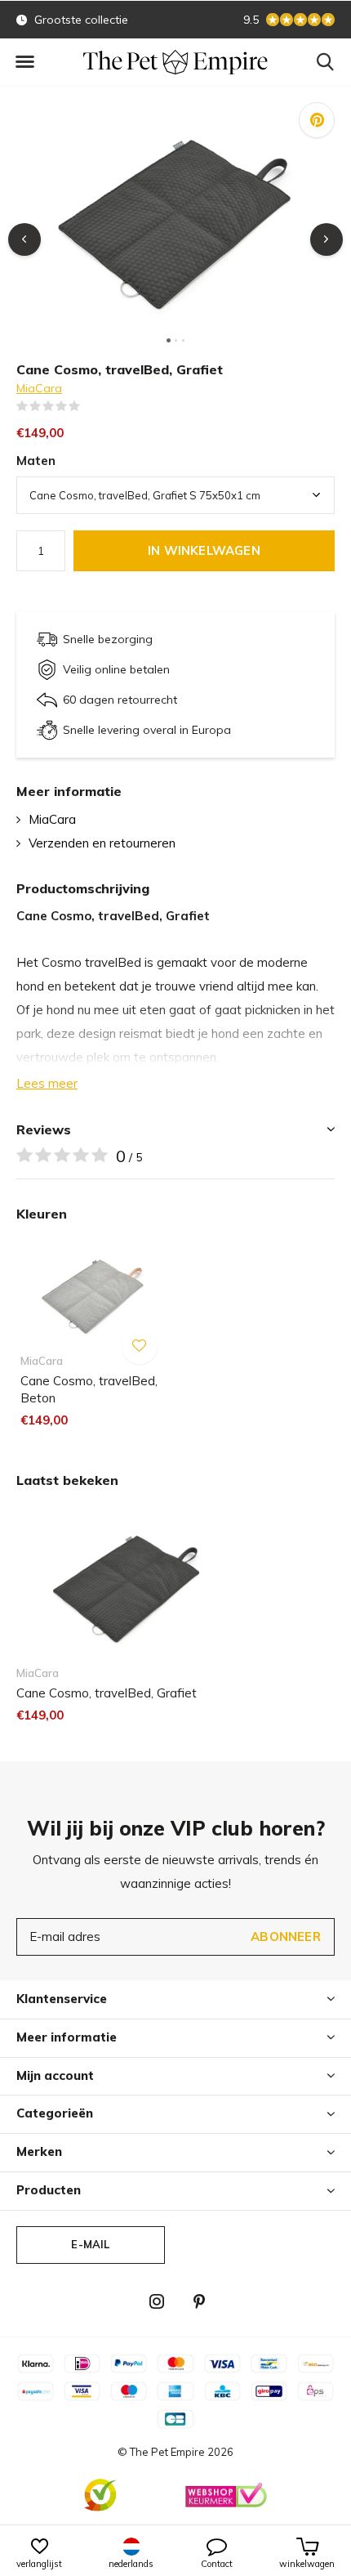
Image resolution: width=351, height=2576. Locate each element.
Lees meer (47, 1083)
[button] (24, 62)
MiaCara (39, 388)
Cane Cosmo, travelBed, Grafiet (107, 1693)
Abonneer (286, 1936)
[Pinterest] (199, 2301)
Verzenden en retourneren (102, 843)
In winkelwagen (204, 550)
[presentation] (24, 239)
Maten (36, 461)
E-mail (90, 2244)
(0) (91, 406)
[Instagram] (157, 2301)
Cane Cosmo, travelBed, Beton (89, 1389)
